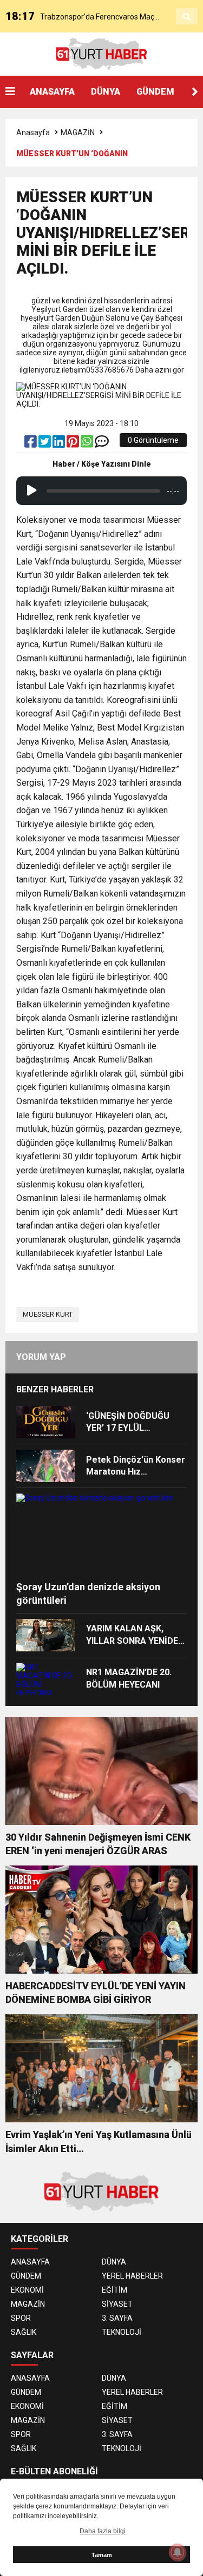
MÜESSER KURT (48, 1314)
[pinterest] (74, 444)
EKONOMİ (27, 2290)
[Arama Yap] (187, 17)
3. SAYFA (117, 2318)
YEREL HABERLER (132, 2276)
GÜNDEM (155, 92)
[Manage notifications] (178, 2552)
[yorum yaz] (102, 444)
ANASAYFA (52, 92)
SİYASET (117, 2304)
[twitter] (45, 444)
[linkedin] (60, 444)
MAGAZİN (78, 132)
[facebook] (31, 444)
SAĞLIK (24, 2332)
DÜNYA (106, 92)
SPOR (21, 2318)
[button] (195, 92)
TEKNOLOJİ (122, 2332)
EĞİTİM (114, 2290)
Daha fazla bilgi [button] (103, 2531)
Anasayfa (33, 132)
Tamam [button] (102, 2555)
